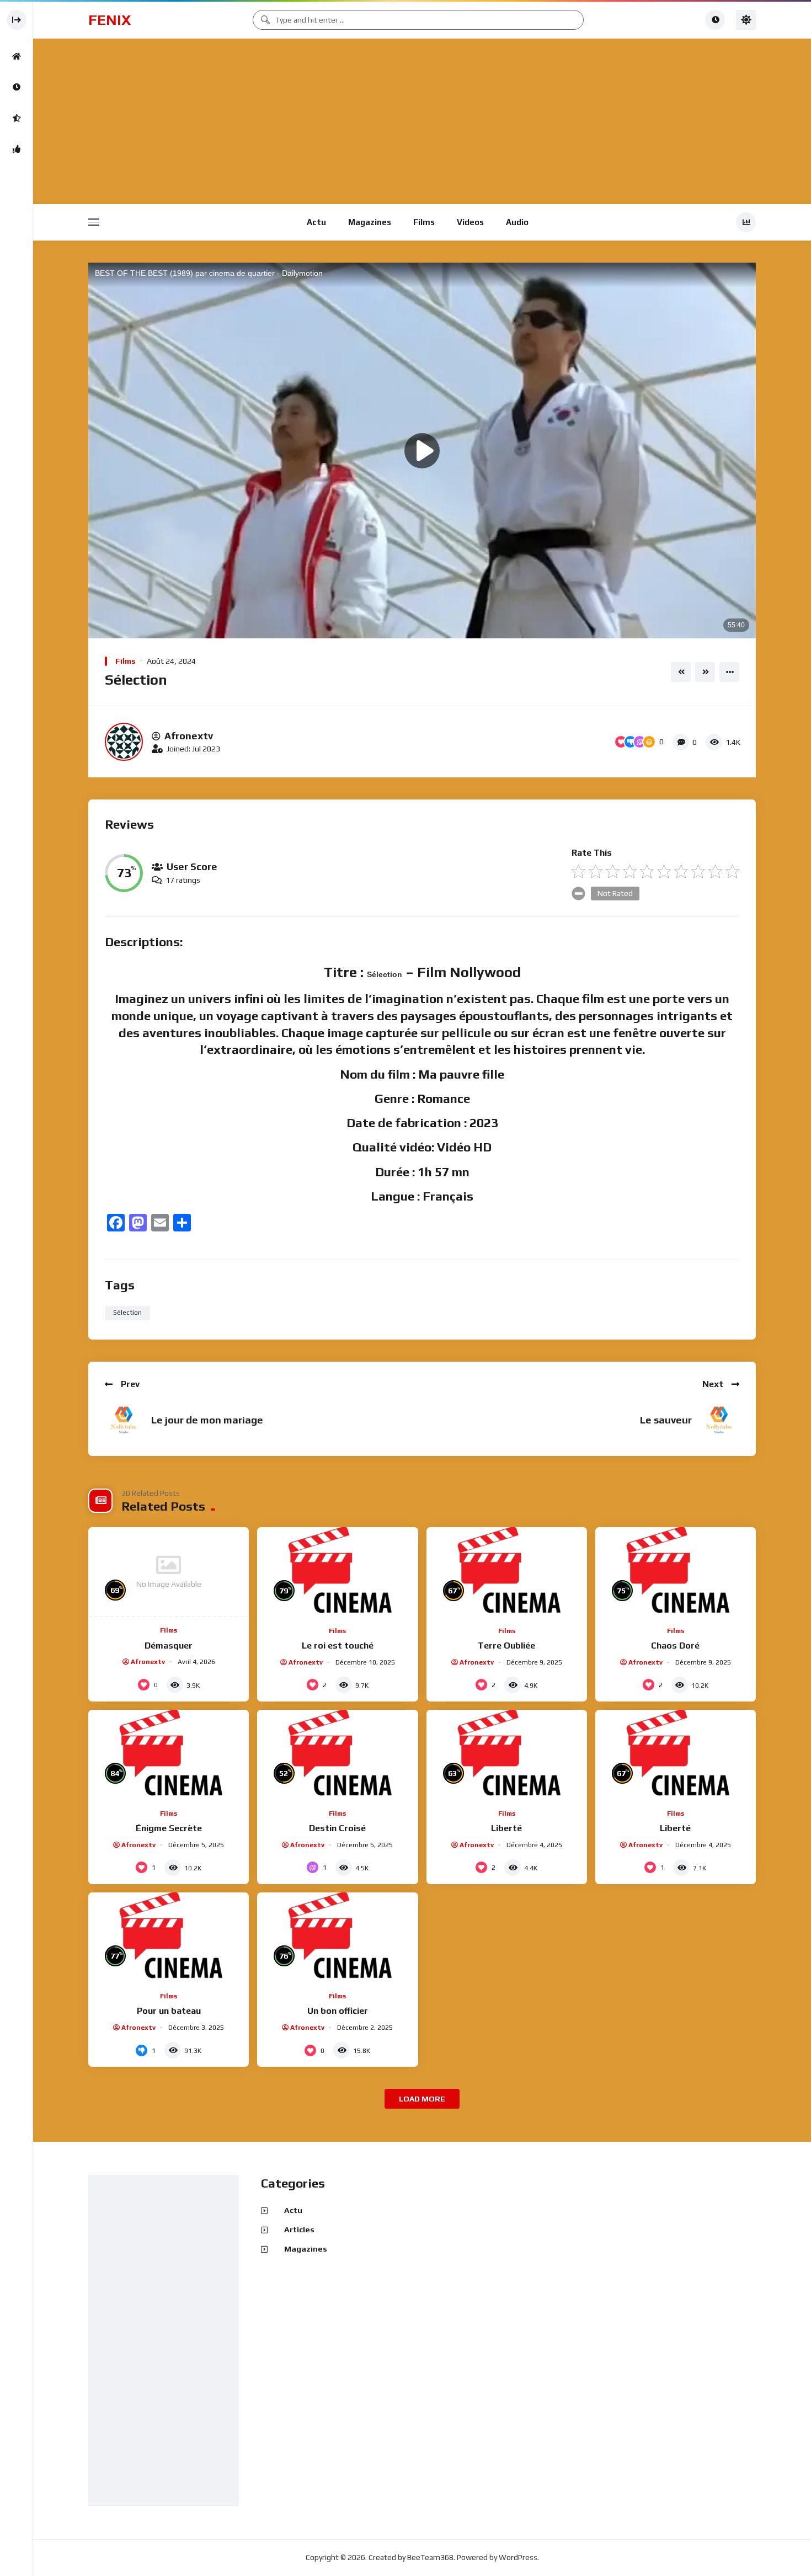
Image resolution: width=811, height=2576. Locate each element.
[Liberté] (507, 1755)
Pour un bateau (169, 2011)
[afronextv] (124, 742)
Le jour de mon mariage (207, 1420)
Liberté (506, 1828)
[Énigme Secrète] (169, 1755)
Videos (470, 222)
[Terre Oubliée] (507, 1572)
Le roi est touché (338, 1646)
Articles (299, 2230)
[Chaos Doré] (676, 1572)
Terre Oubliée (506, 1646)
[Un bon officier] (337, 1938)
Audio (517, 222)
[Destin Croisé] (337, 1755)
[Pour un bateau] (169, 1938)
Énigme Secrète (169, 1828)
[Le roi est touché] (337, 1572)
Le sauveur (666, 1420)
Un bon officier (338, 2011)
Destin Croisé (337, 1828)
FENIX (110, 20)
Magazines (370, 222)
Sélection (127, 1313)
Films (424, 222)
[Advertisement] (422, 122)
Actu (316, 222)
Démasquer (169, 1646)
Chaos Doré (675, 1646)
